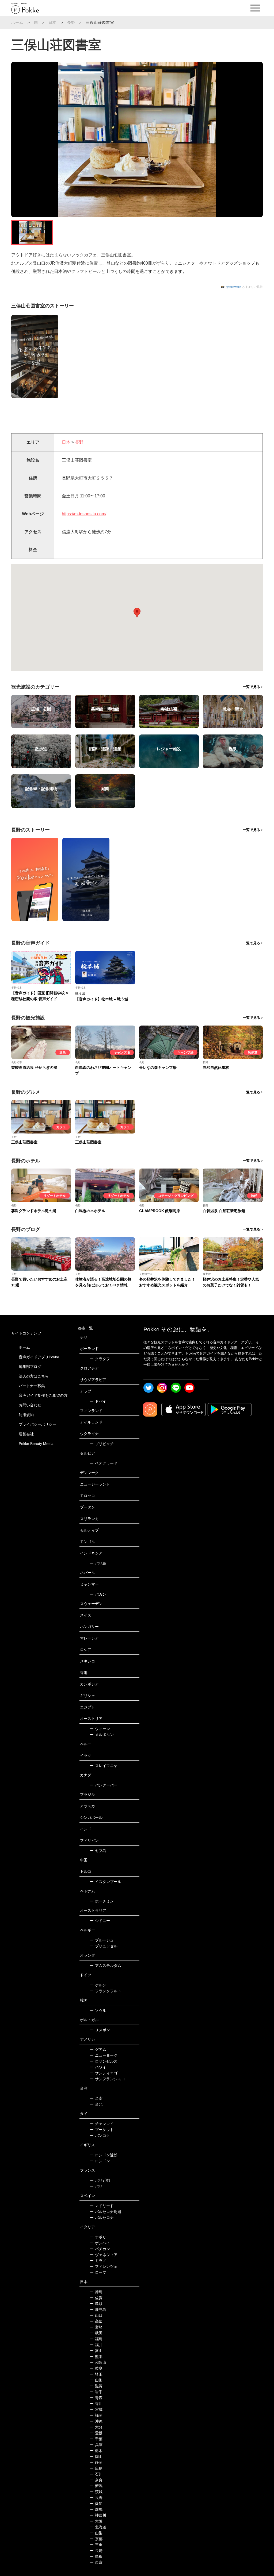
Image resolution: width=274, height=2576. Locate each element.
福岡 (96, 2415)
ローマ (98, 2272)
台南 (96, 2098)
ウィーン (100, 1729)
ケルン (98, 1985)
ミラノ (98, 2261)
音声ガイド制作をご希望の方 (43, 1395)
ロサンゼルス (104, 2061)
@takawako (234, 287)
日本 (52, 22)
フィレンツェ (104, 2266)
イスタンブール (106, 1882)
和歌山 (98, 2362)
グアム (98, 2049)
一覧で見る (251, 687)
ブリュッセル (104, 1946)
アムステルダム (106, 1966)
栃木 (96, 2451)
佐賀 (96, 2298)
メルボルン (102, 1735)
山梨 (96, 2533)
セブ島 (98, 1851)
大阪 (96, 2521)
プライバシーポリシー (37, 1424)
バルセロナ (102, 2218)
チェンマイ (102, 2124)
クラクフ (100, 1359)
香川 (96, 2404)
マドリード (102, 2206)
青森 (96, 2398)
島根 (96, 2556)
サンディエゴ (104, 2073)
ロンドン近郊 (104, 2155)
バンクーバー (104, 1785)
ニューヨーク (104, 2055)
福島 (96, 2339)
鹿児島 (98, 2310)
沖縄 (96, 2421)
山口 (96, 2315)
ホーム (17, 22)
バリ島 (98, 1563)
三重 (96, 2545)
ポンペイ (100, 2243)
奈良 (96, 2480)
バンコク (100, 2136)
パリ (96, 2186)
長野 (71, 22)
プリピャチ (102, 1444)
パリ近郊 (100, 2180)
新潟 (96, 2486)
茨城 (96, 2492)
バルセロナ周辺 (106, 2212)
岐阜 (96, 2368)
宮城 (96, 2409)
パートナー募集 (32, 1386)
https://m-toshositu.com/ (84, 514)
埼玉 (96, 2374)
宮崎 (96, 2327)
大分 (96, 2427)
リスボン (100, 2030)
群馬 (96, 2509)
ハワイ (98, 2067)
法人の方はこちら (34, 1376)
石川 (96, 2474)
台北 (96, 2104)
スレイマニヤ (104, 1766)
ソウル (98, 2010)
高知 (96, 2321)
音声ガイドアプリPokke (39, 1357)
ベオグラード (104, 1463)
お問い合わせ (30, 1405)
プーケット (102, 2130)
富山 (96, 2351)
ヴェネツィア (104, 2255)
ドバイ (98, 1401)
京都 (96, 2539)
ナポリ (98, 2237)
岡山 (96, 2457)
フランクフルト (106, 1991)
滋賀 (96, 2386)
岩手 (96, 2392)
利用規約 (26, 1415)
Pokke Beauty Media (36, 1444)
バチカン (100, 2249)
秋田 (96, 2333)
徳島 (96, 2292)
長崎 (96, 2551)
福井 (96, 2345)
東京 (96, 2562)
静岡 (96, 2462)
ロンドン (100, 2161)
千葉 (96, 2439)
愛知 (96, 2504)
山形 (96, 2380)
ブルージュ (102, 1940)
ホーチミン (102, 1901)
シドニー (100, 1921)
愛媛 (96, 2433)
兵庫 (96, 2445)
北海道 (98, 2527)
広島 (96, 2468)
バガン (98, 1594)
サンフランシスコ (107, 2079)
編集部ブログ (30, 1367)
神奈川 (98, 2515)
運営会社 (26, 1434)
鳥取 (96, 2304)
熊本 (96, 2357)
